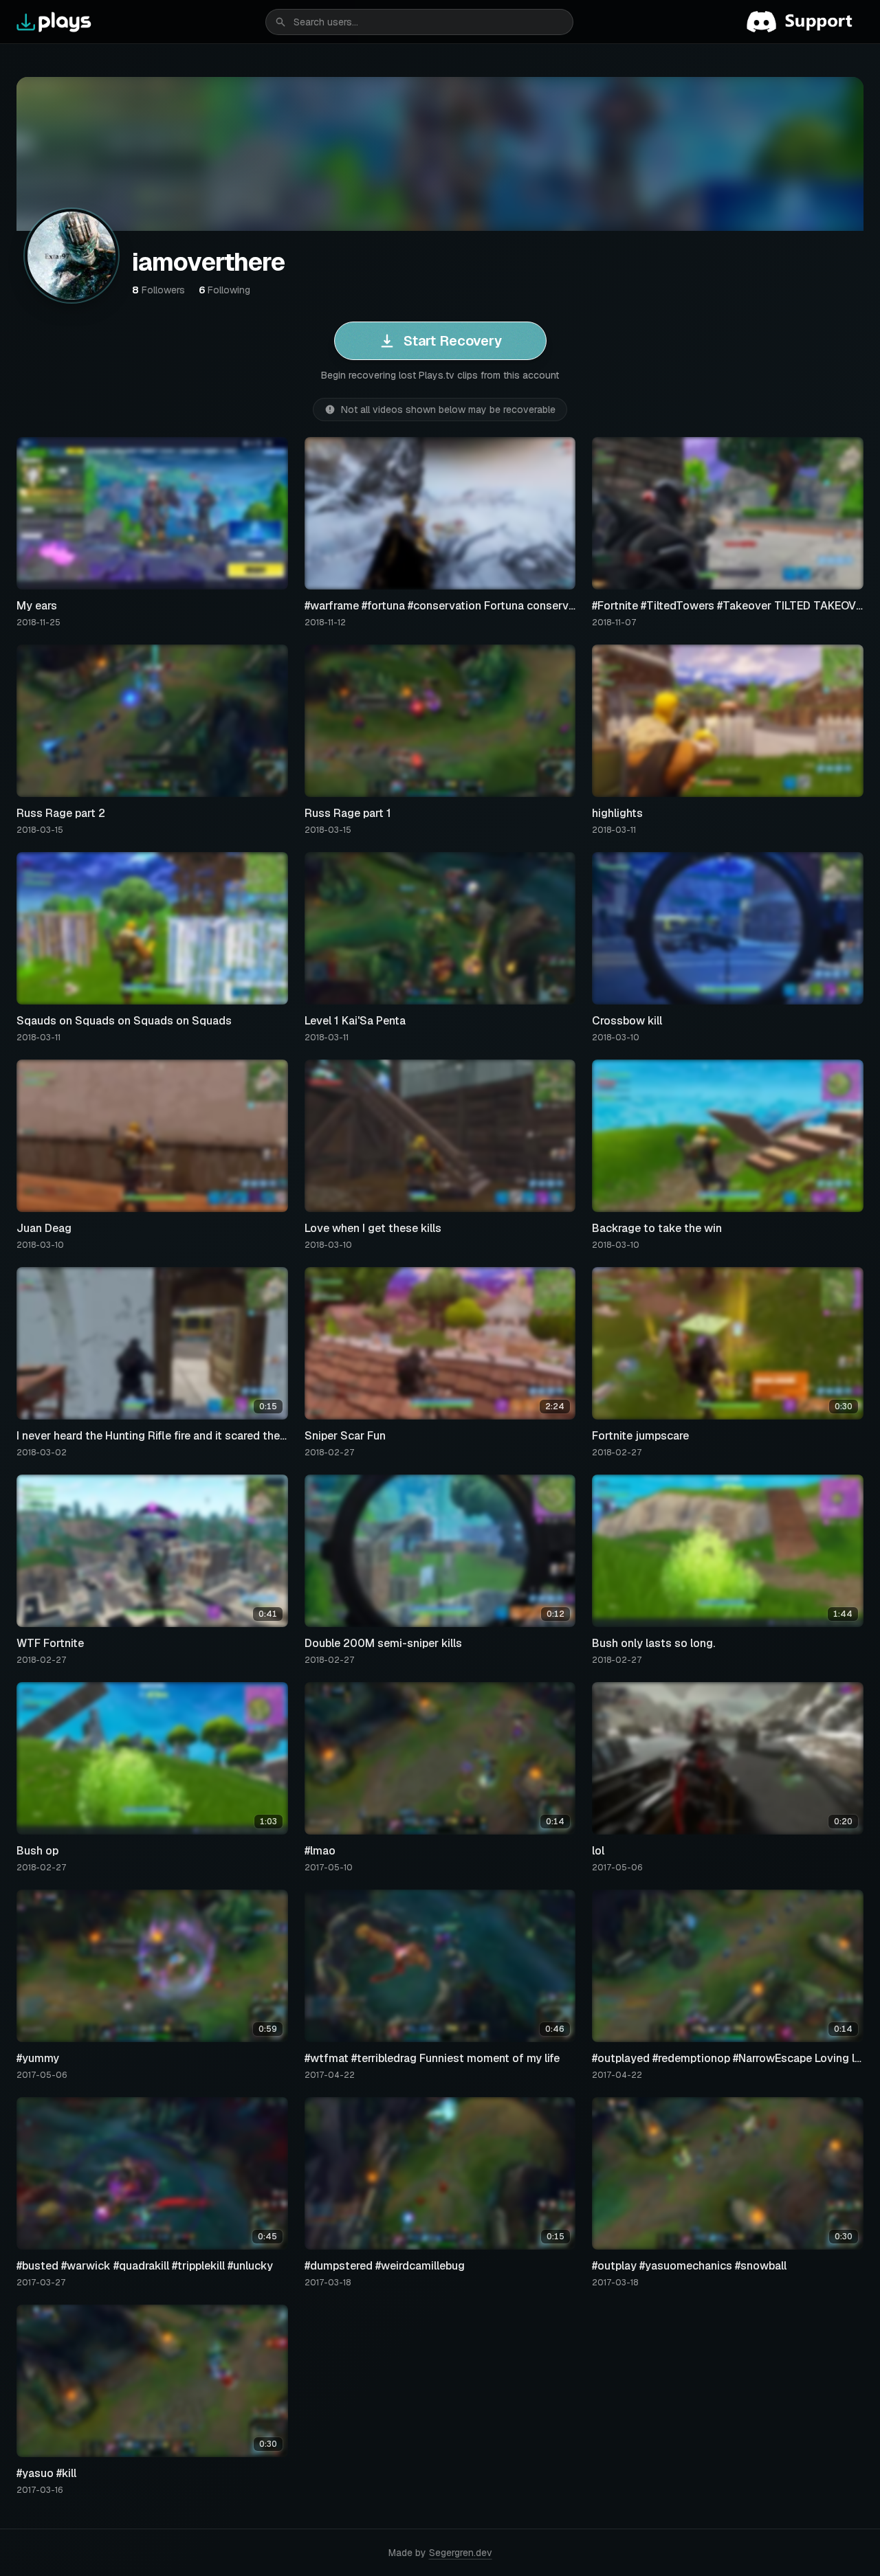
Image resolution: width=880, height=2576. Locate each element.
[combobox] (419, 22)
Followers (158, 290)
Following (224, 290)
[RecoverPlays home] (54, 22)
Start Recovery (453, 341)
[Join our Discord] (805, 22)
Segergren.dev (461, 2553)
